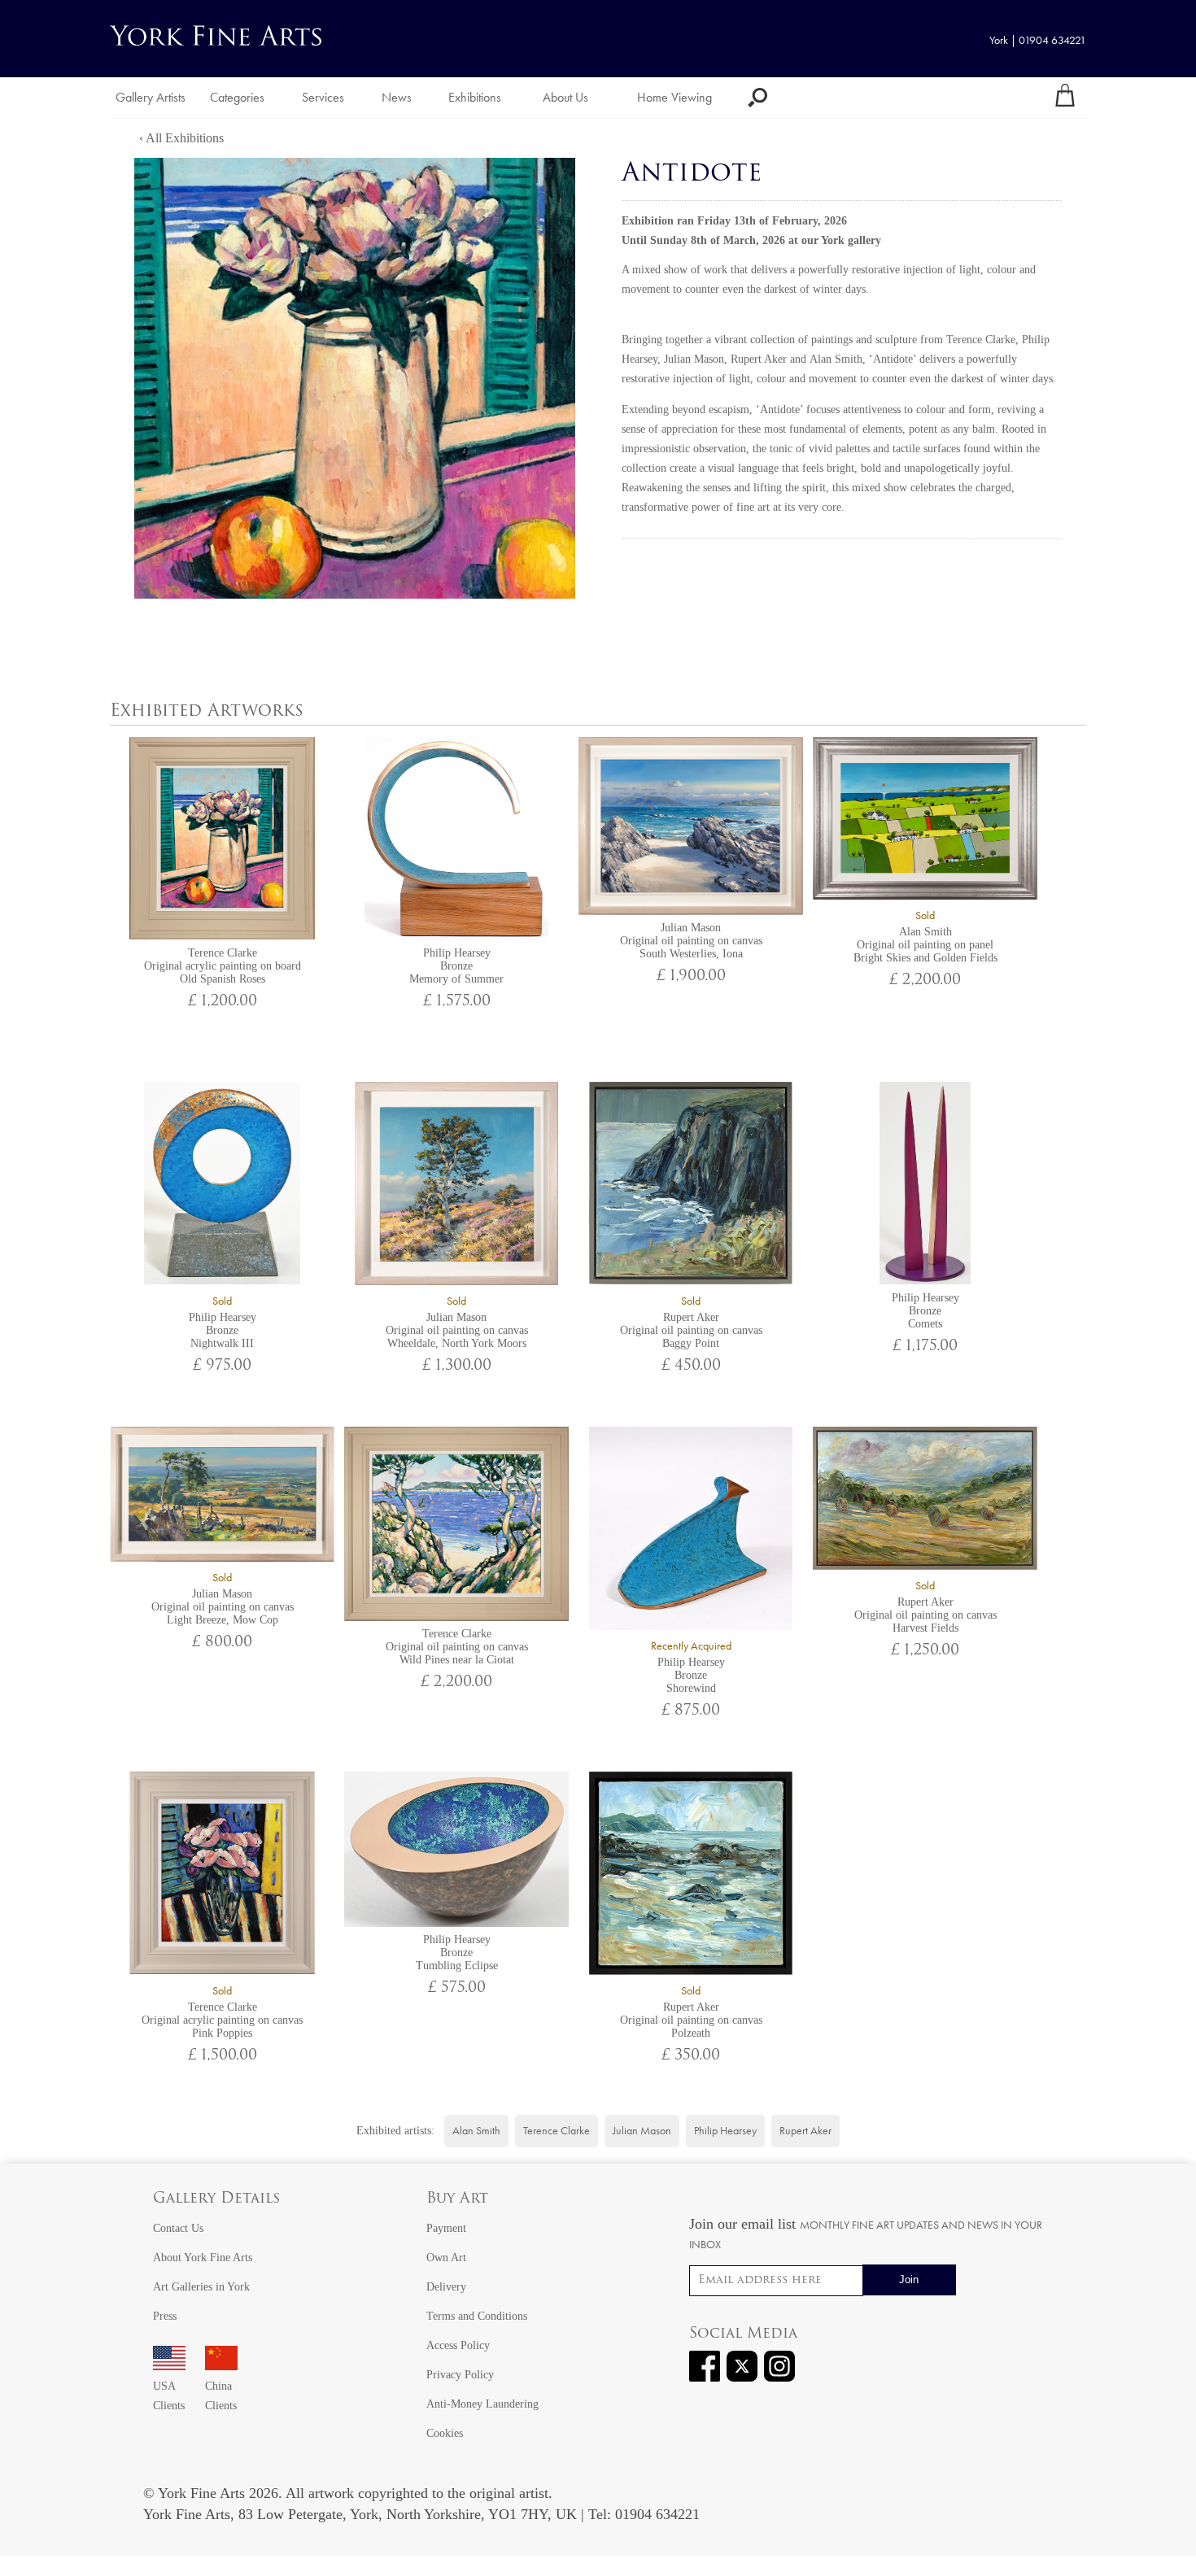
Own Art (446, 2258)
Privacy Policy (460, 2375)
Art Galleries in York (201, 2287)
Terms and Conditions (477, 2316)
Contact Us (178, 2228)
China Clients (221, 2396)
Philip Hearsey (725, 2131)
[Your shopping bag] (1065, 98)
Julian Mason (694, 359)
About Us (565, 97)
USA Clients (169, 2396)
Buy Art (457, 2199)
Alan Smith (836, 359)
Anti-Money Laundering (482, 2404)
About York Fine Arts (203, 2258)
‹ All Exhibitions (181, 138)
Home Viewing (674, 97)
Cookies (445, 2433)
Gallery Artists (151, 97)
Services (323, 97)
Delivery (446, 2287)
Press (165, 2316)
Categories (237, 97)
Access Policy (458, 2345)
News (397, 97)
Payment (446, 2228)
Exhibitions (475, 97)
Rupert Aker (759, 359)
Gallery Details (216, 2199)
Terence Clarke (981, 340)
